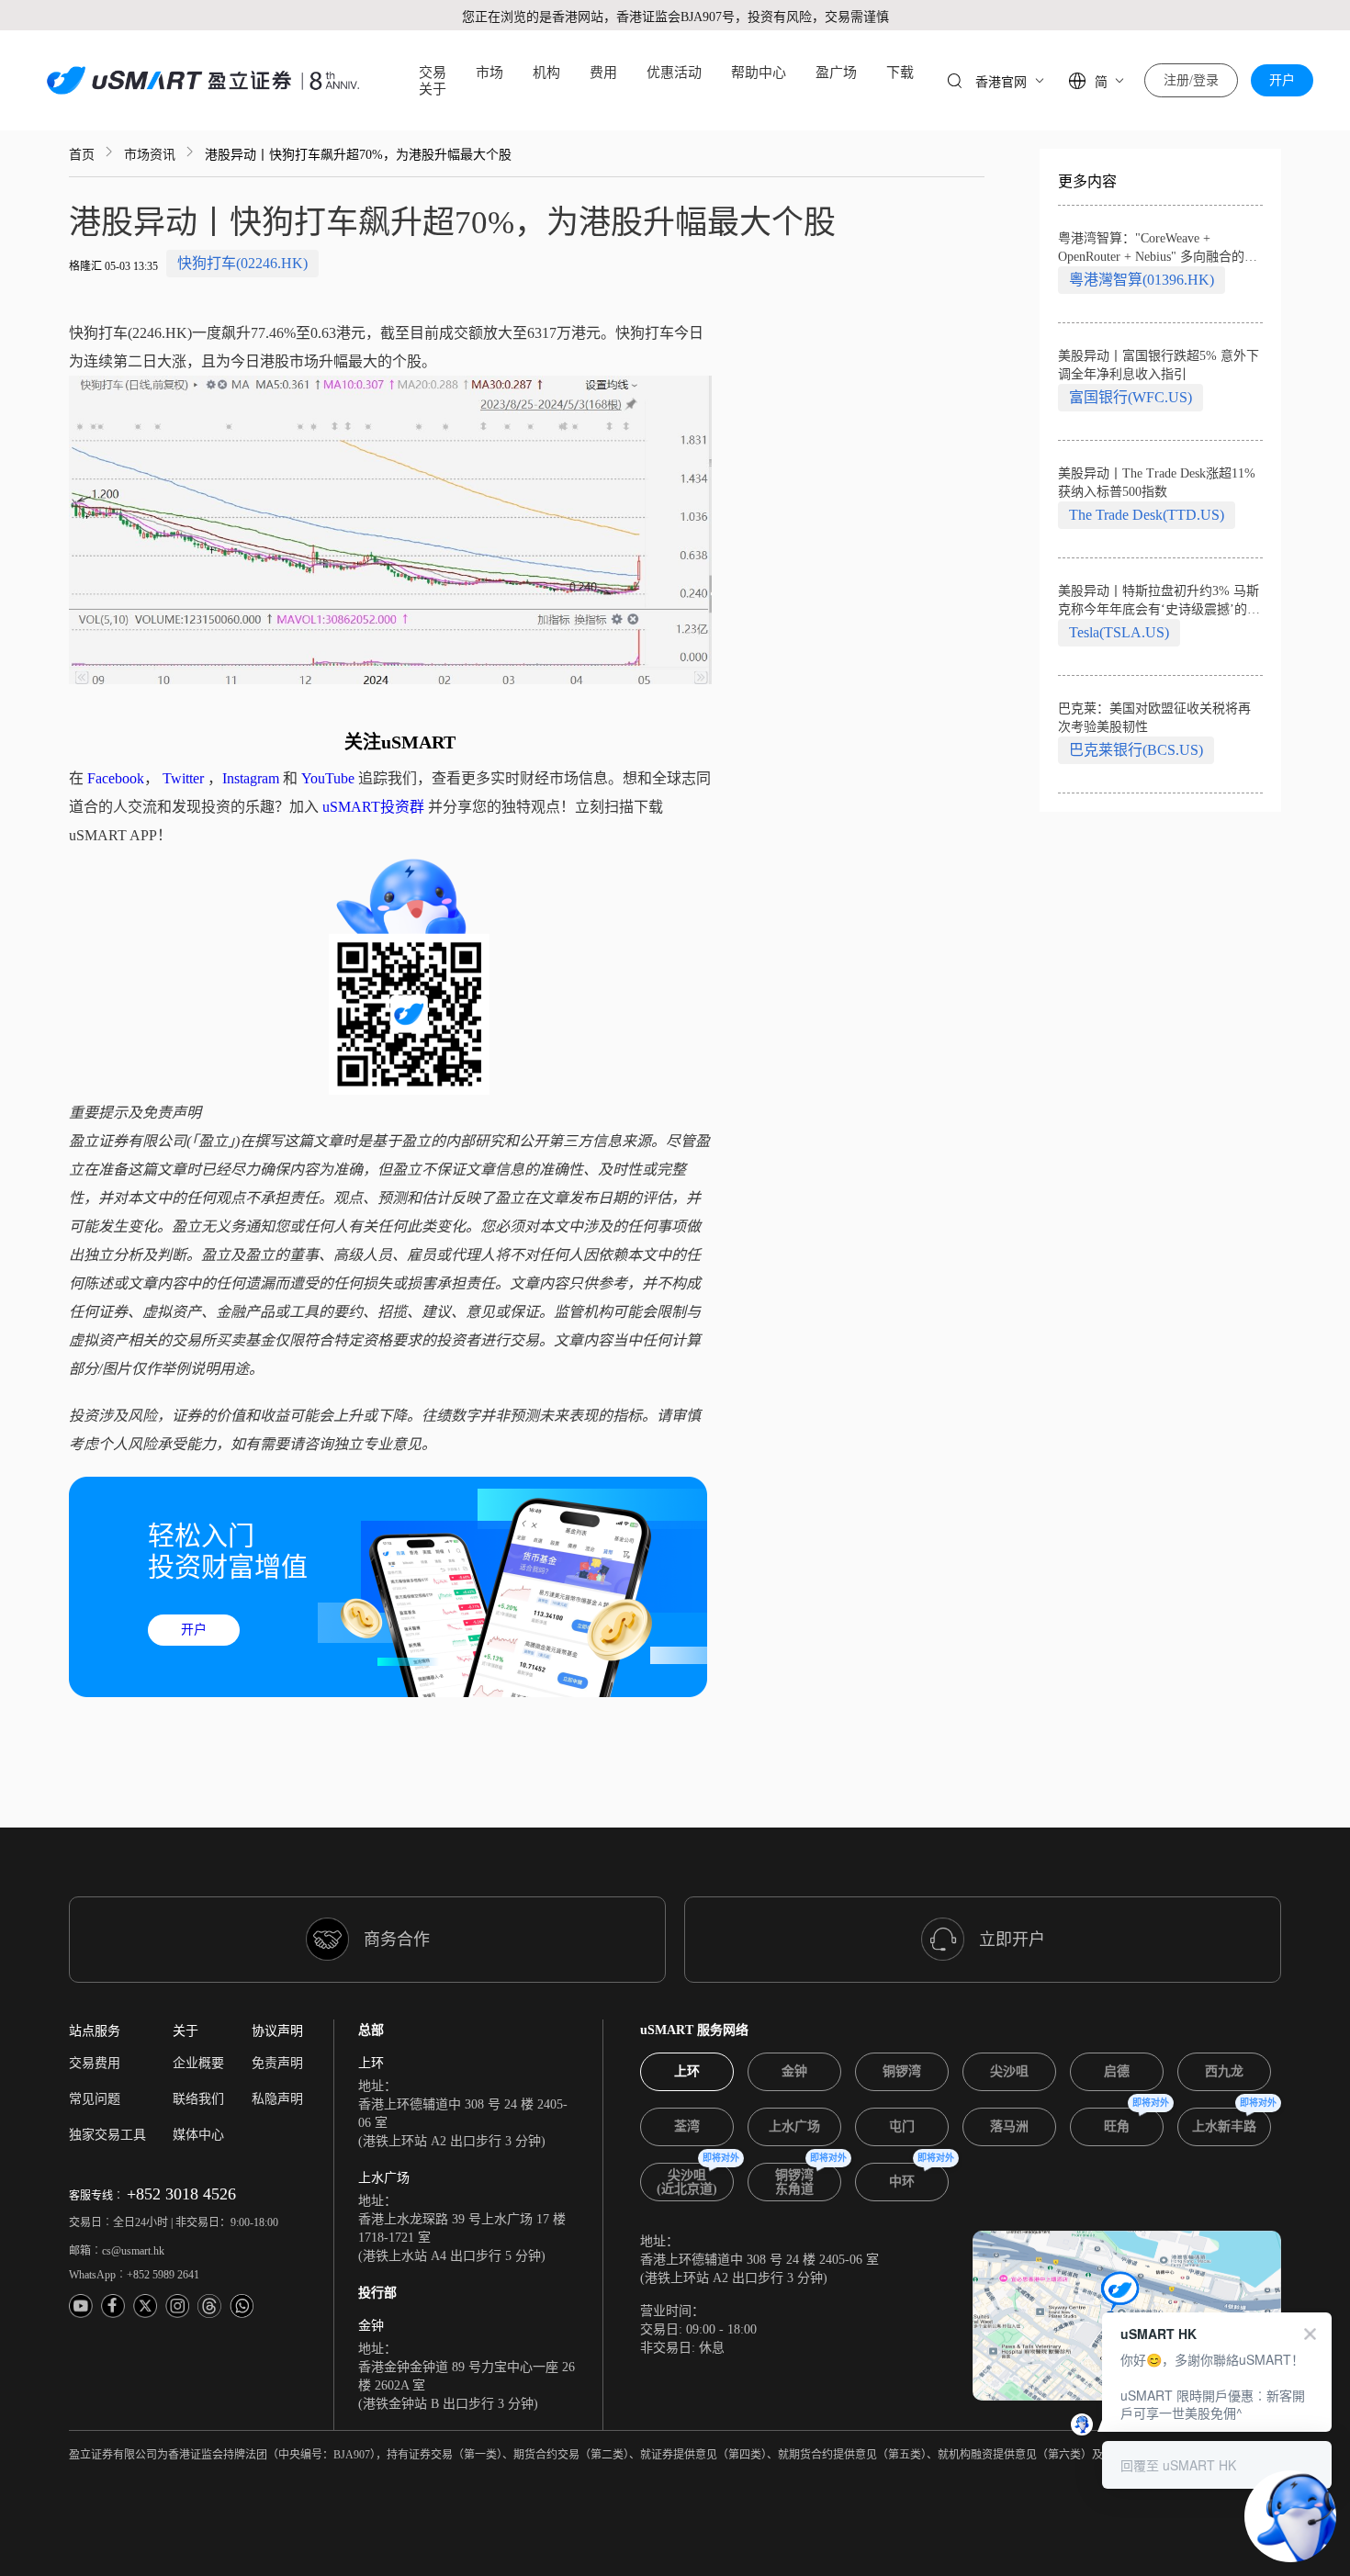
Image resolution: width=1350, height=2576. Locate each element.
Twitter (183, 778)
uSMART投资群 (373, 807)
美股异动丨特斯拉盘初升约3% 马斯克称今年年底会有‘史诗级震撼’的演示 (1159, 602)
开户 (1282, 80)
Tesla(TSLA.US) (1119, 632)
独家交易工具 (107, 2135)
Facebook (116, 778)
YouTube (328, 778)
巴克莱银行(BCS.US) (1136, 750)
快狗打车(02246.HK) (242, 263)
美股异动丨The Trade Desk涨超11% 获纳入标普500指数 (1157, 483)
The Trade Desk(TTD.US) (1147, 515)
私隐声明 (277, 2099)
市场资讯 (150, 155)
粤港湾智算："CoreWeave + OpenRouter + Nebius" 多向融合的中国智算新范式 (1158, 249)
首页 (82, 155)
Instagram (251, 778)
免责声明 (277, 2063)
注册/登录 (1191, 80)
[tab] (687, 2072)
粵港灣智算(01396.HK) (1142, 280)
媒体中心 (198, 2135)
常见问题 (95, 2099)
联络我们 (198, 2099)
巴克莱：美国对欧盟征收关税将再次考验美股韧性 (1154, 718)
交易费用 (95, 2063)
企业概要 (198, 2063)
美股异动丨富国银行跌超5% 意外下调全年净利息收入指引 (1159, 365)
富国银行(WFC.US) (1131, 397)
